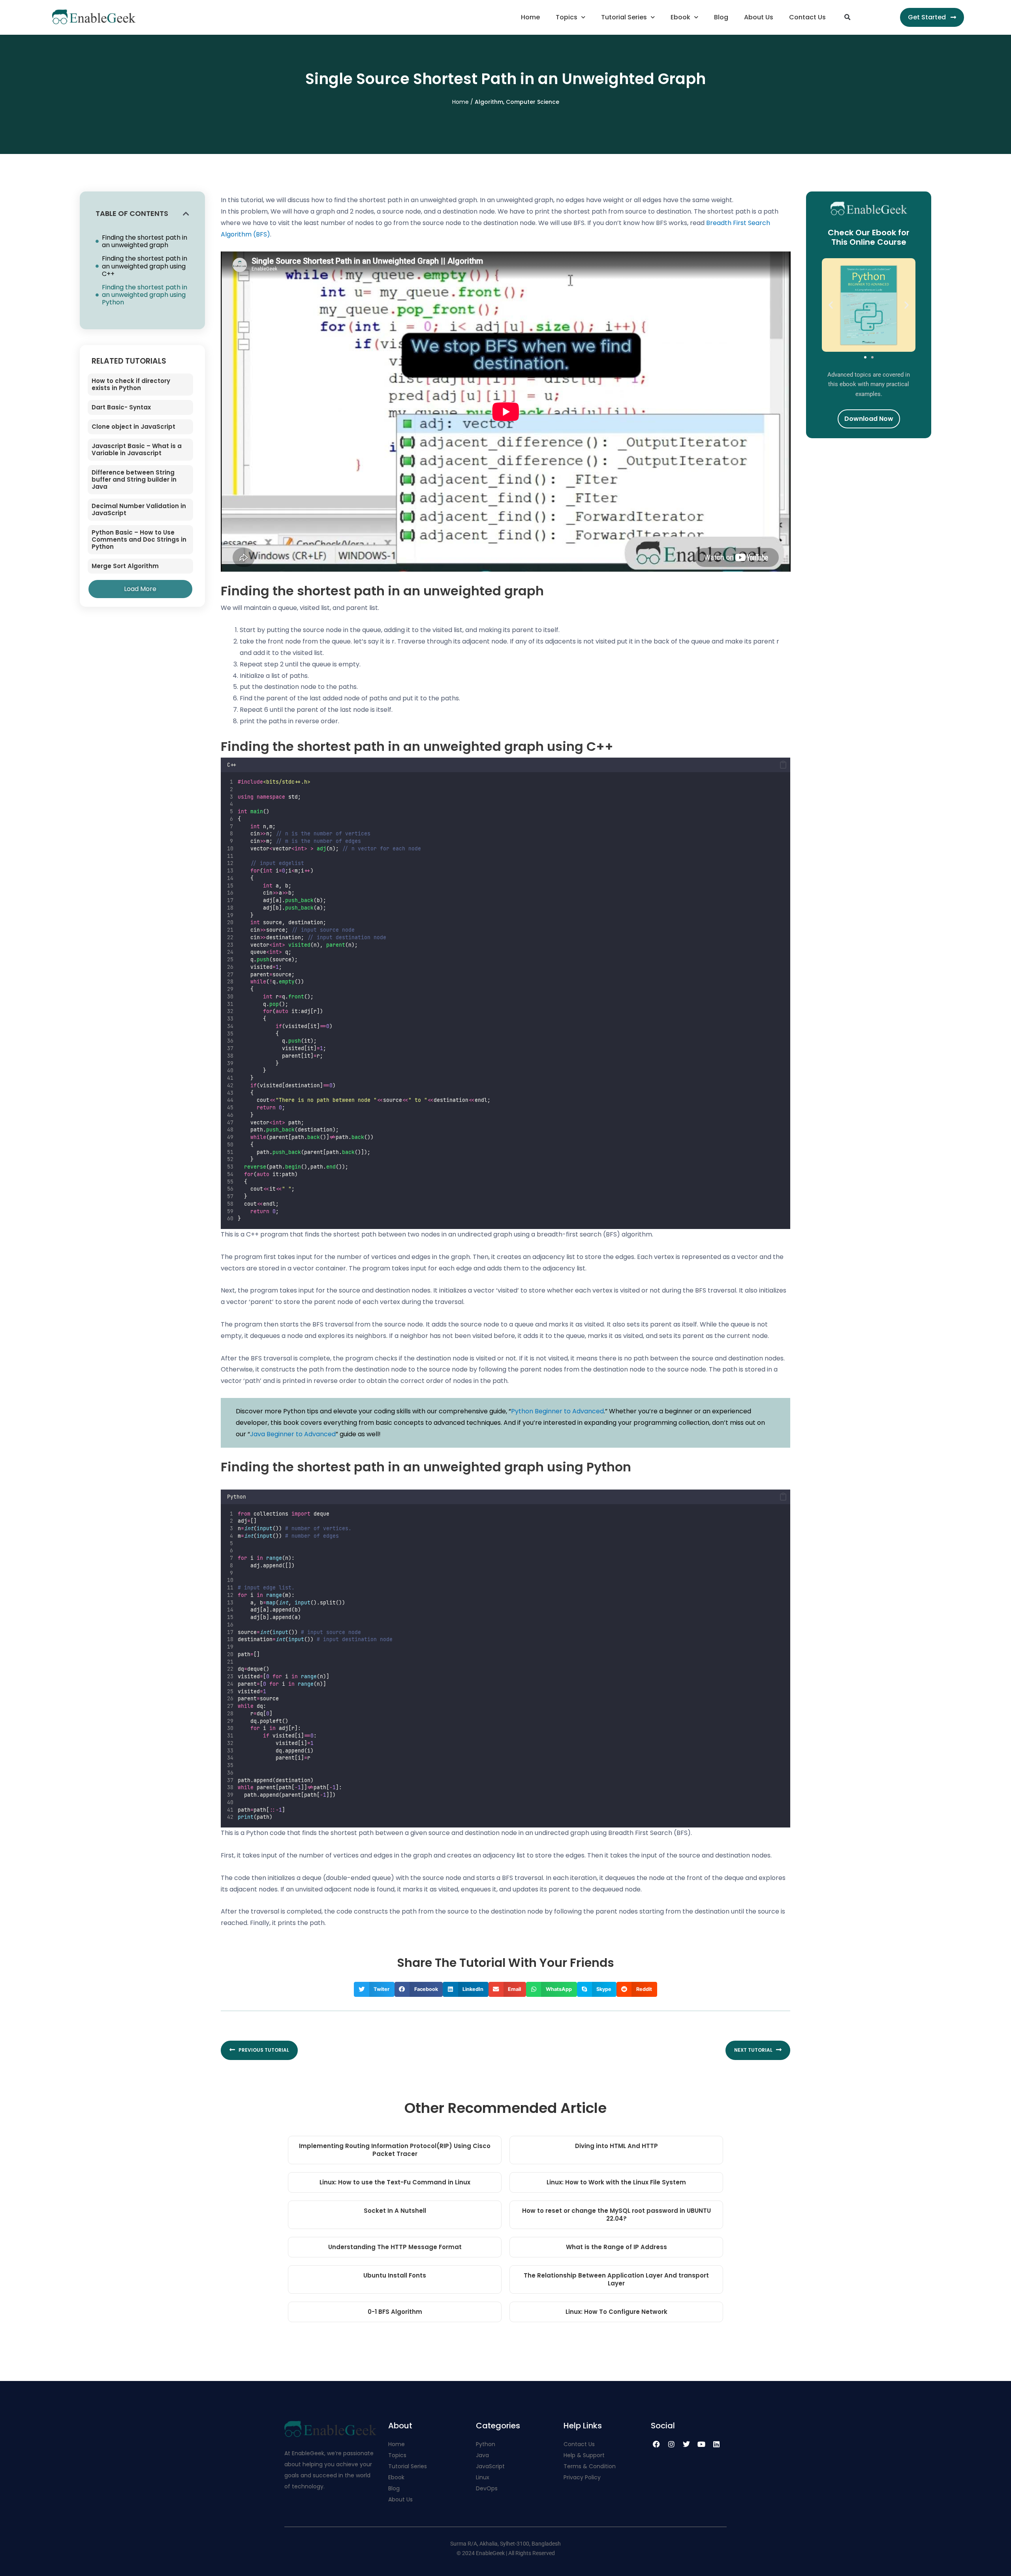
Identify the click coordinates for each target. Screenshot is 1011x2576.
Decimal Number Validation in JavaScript (139, 509)
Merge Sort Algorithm (125, 566)
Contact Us (807, 17)
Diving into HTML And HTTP (616, 2146)
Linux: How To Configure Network (616, 2312)
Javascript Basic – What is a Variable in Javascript (137, 449)
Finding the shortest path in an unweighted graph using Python (145, 295)
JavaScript (490, 2466)
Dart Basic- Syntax (121, 407)
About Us (759, 17)
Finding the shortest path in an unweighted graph (145, 241)
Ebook (680, 17)
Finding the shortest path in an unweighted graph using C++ (145, 266)
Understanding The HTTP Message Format (395, 2247)
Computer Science (533, 102)
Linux (483, 2477)
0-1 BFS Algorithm (395, 2312)
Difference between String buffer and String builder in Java (134, 479)
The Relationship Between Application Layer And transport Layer (616, 2279)
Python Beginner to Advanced (557, 1411)
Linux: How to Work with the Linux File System (616, 2182)
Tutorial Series (624, 17)
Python (486, 2444)
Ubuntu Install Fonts (395, 2275)
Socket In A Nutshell (395, 2211)
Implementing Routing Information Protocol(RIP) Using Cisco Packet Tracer (395, 2150)
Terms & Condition (590, 2466)
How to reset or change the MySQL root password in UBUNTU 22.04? (616, 2215)
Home (530, 17)
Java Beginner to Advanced (293, 1434)
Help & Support (584, 2455)
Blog (721, 17)
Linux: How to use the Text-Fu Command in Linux (395, 2182)
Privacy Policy (582, 2477)
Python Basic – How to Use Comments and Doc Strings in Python (139, 539)
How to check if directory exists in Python (131, 384)
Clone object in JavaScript (133, 427)
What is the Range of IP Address (616, 2247)
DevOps (488, 2488)
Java (482, 2455)
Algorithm (489, 102)
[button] (847, 17)
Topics (567, 17)
